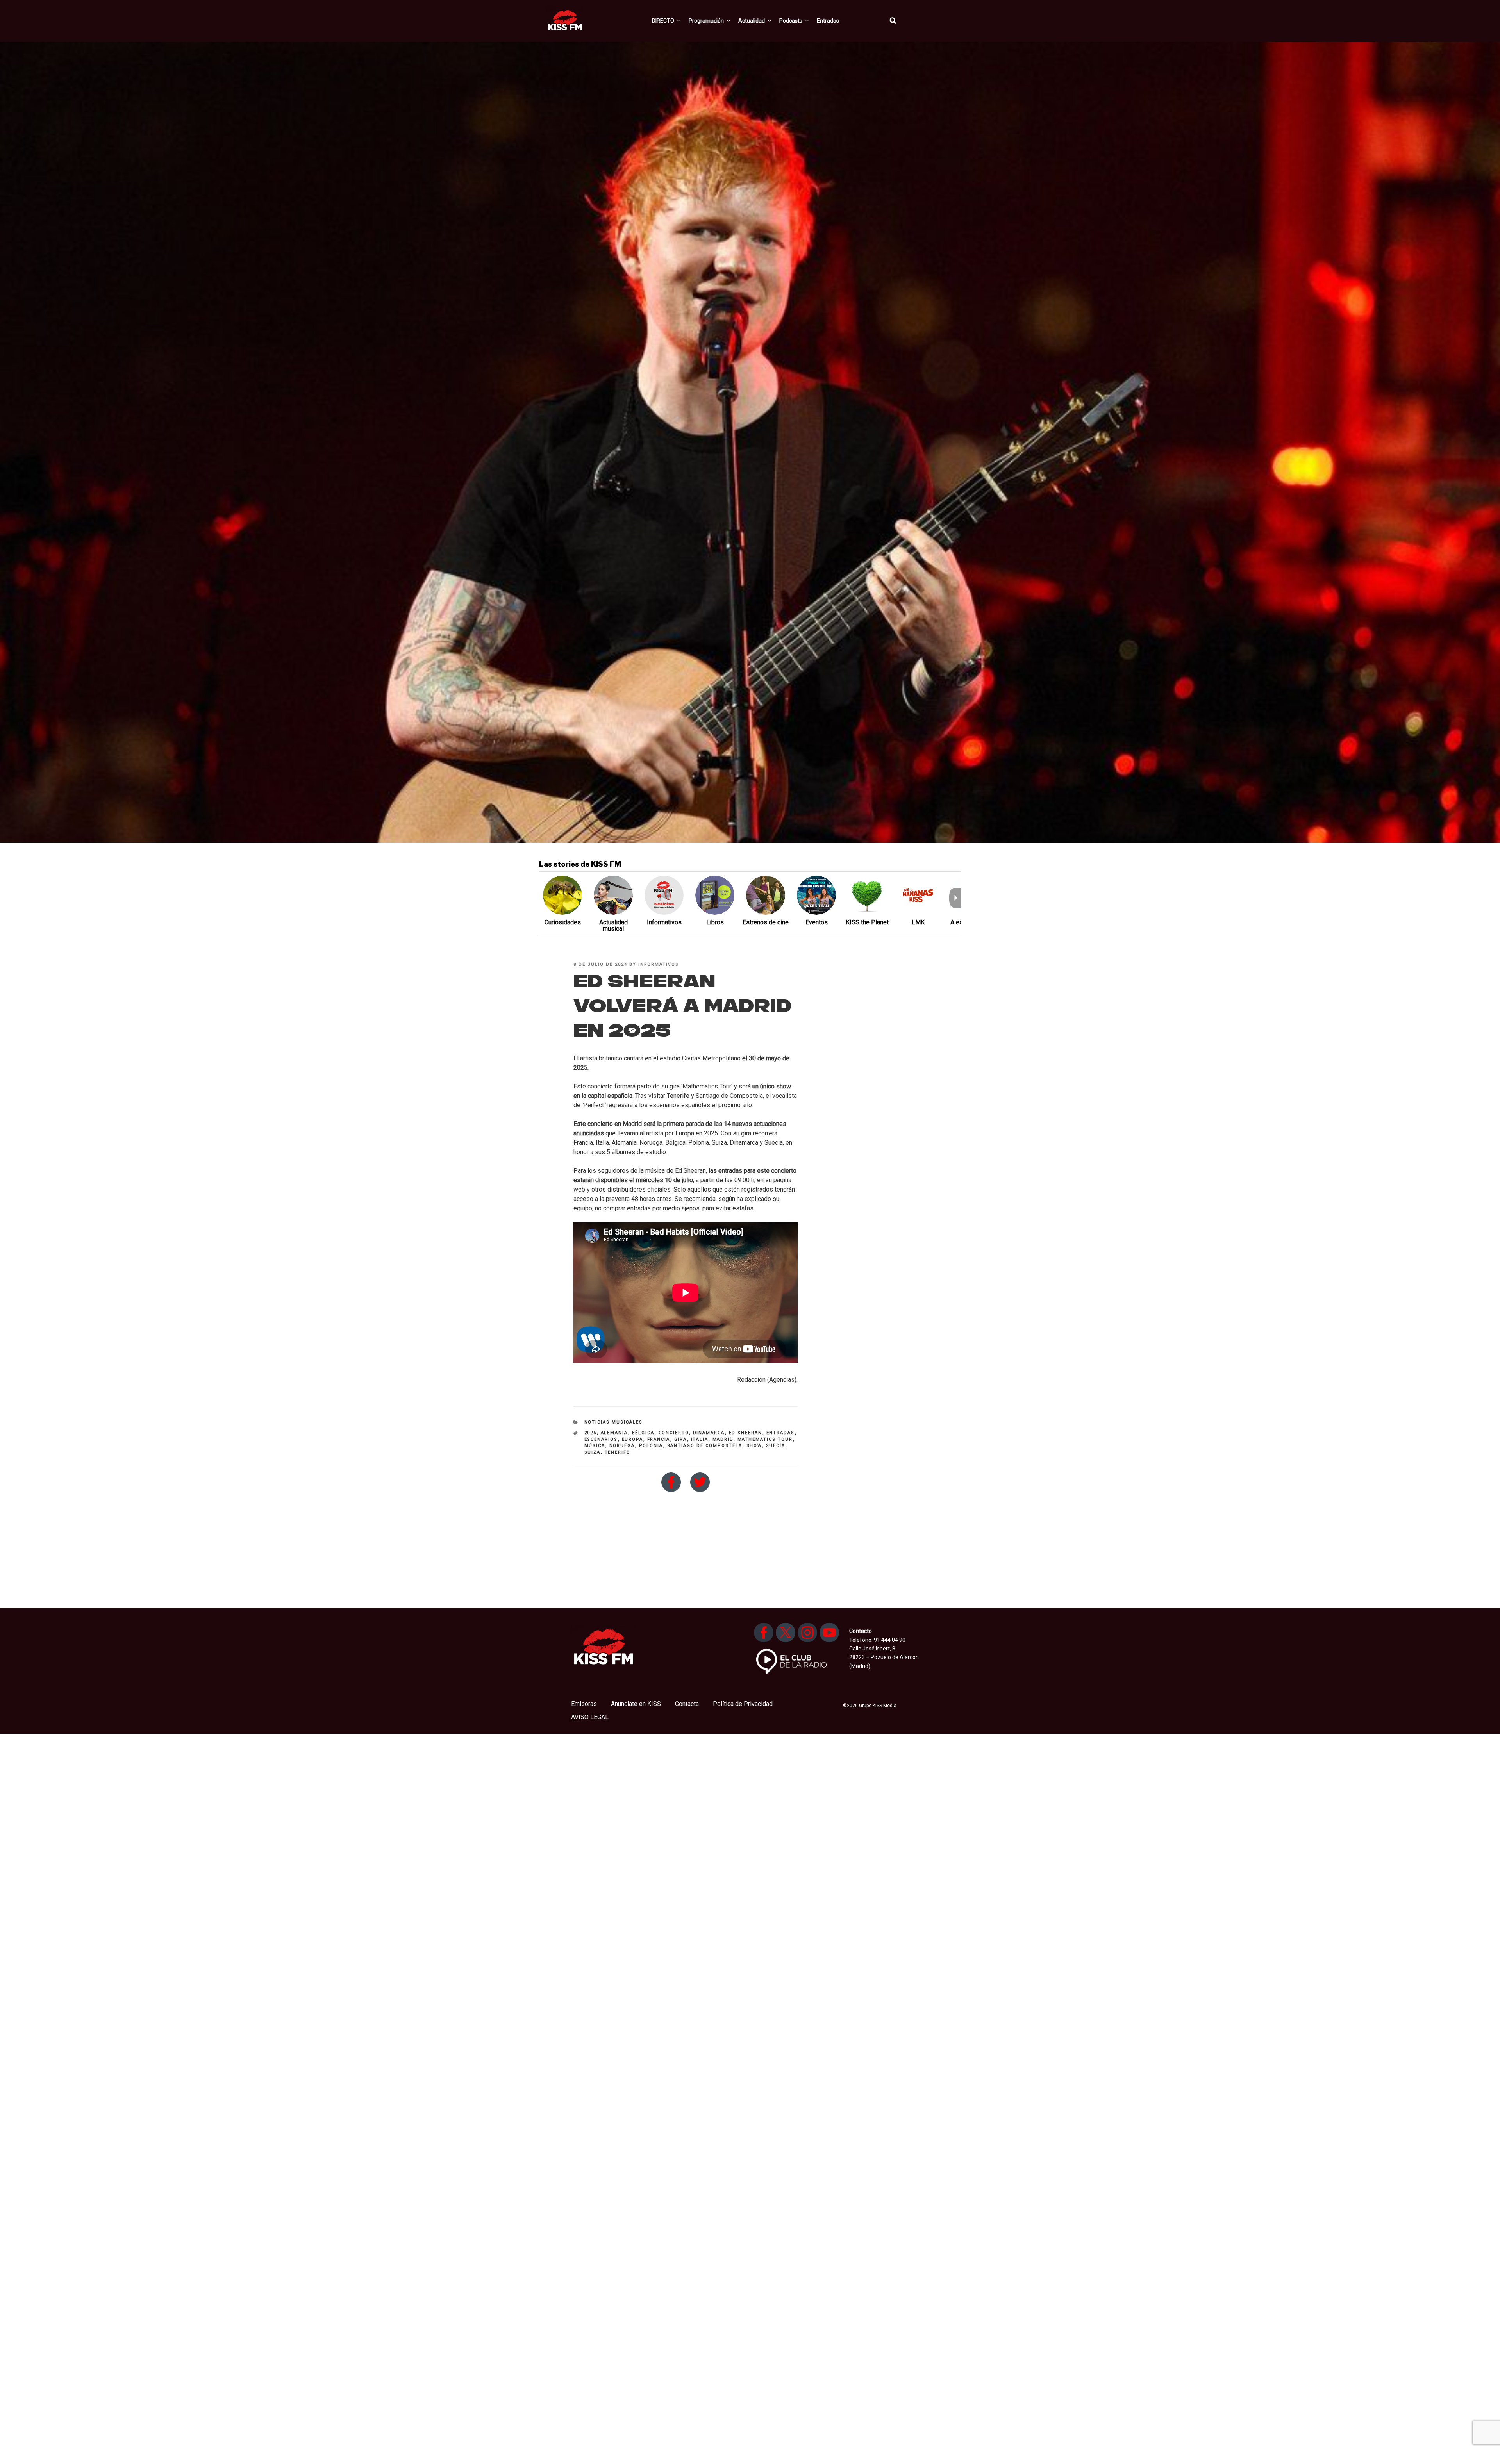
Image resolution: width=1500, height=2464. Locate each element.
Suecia (776, 1446)
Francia (659, 1439)
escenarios (601, 1439)
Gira (681, 1439)
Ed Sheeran (746, 1433)
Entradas (828, 21)
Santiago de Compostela (705, 1446)
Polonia (651, 1446)
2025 (591, 1433)
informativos (659, 964)
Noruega (622, 1446)
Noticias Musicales (614, 1422)
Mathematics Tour (765, 1439)
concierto (674, 1433)
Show (754, 1446)
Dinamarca (709, 1433)
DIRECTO (663, 21)
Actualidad (752, 21)
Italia (700, 1439)
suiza (593, 1452)
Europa (633, 1439)
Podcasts (791, 21)
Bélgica (643, 1433)
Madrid (723, 1439)
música (595, 1446)
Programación (706, 21)
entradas (781, 1433)
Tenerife (617, 1452)
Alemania (614, 1433)
